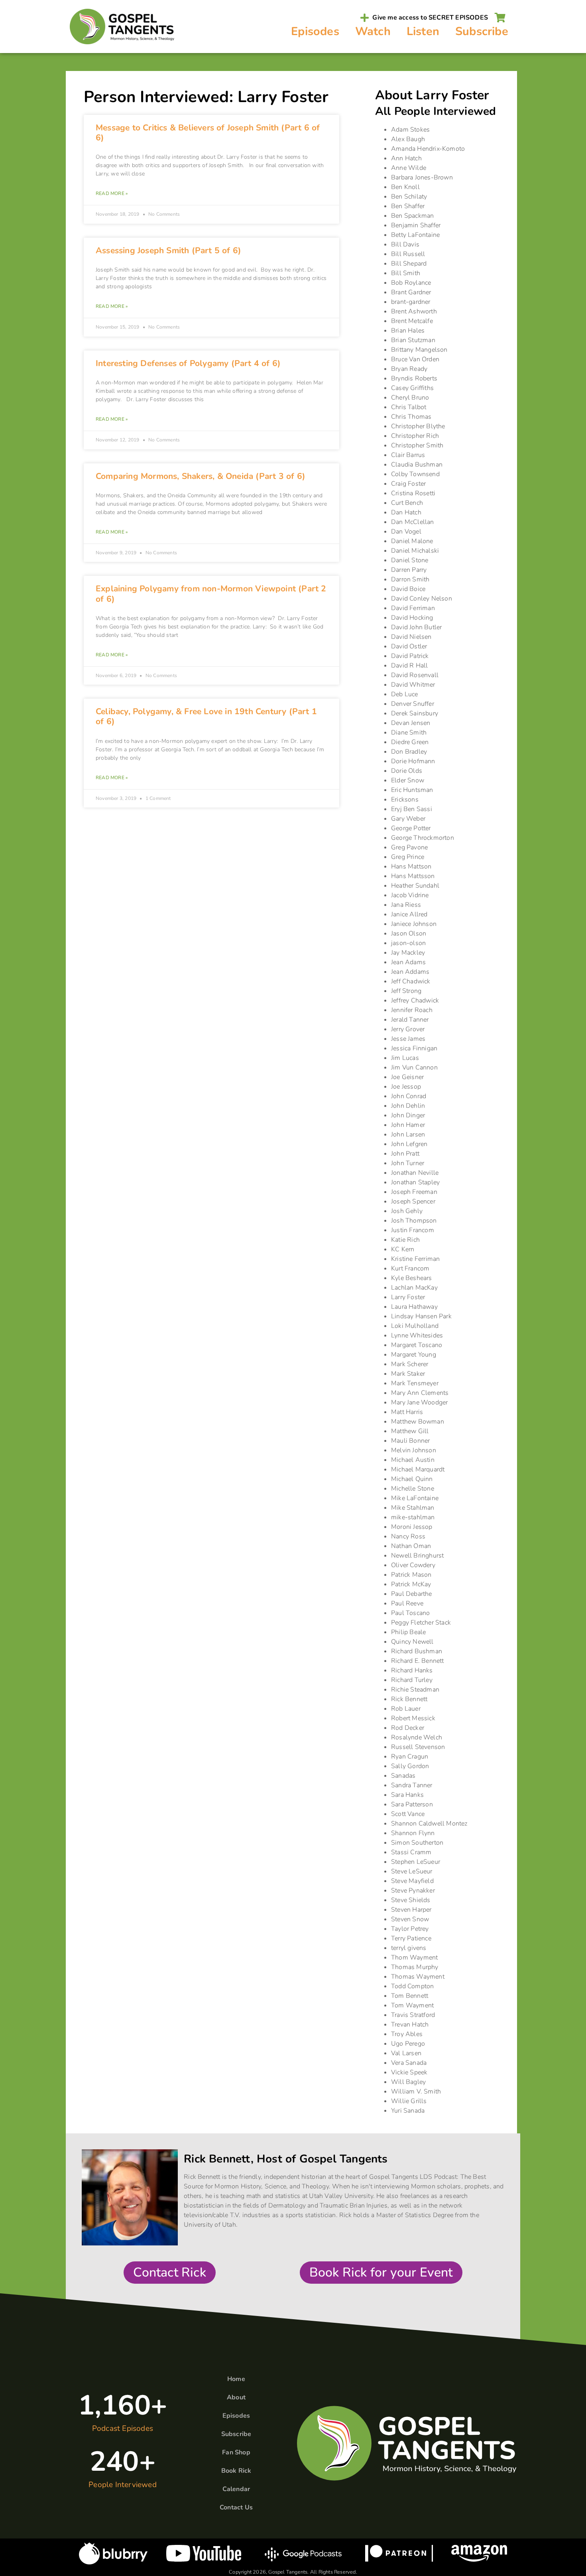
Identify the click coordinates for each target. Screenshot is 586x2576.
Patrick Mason (411, 1575)
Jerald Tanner (410, 1020)
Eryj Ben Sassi (412, 809)
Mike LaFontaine (415, 1498)
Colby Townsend (415, 474)
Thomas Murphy (415, 1967)
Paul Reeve (407, 1603)
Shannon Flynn (413, 1833)
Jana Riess (406, 905)
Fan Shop (236, 2452)
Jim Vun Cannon (414, 1067)
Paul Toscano (410, 1613)
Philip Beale (408, 1632)
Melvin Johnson (414, 1450)
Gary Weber (408, 819)
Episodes (315, 31)
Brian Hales (408, 331)
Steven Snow (410, 1919)
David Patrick (410, 656)
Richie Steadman (415, 1690)
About (236, 2397)
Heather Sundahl (415, 886)
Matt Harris (407, 1412)
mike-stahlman (413, 1517)
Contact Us (236, 2507)
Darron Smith (410, 579)
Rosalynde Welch (417, 1737)
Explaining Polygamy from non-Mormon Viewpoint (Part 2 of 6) (211, 594)
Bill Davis (405, 244)
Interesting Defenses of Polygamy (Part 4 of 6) (188, 363)
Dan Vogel (406, 532)
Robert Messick (413, 1718)
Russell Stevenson (418, 1747)
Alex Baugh (408, 139)
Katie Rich (405, 1240)
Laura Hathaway (414, 1307)
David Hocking (412, 618)
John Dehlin (408, 1106)
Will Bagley (408, 2082)
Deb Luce (405, 694)
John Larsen (408, 1134)
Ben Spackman (412, 216)
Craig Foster (408, 484)
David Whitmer (413, 685)
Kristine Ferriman (415, 1259)
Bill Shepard (409, 264)
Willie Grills (409, 2101)
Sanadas (403, 1776)
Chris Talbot (409, 407)
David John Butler (416, 627)
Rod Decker (408, 1728)
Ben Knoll (405, 187)
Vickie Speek (409, 2072)
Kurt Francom (410, 1268)
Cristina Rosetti (413, 493)
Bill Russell (408, 254)
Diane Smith (409, 733)
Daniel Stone (410, 560)
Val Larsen (406, 2053)
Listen (423, 31)
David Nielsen (411, 637)
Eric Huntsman (412, 790)
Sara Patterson (412, 1804)
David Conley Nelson (422, 599)
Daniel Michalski (415, 551)
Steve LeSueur (412, 1871)
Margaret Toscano (417, 1345)
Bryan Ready (409, 369)
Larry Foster (408, 1297)
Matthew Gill (410, 1431)
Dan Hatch (406, 512)
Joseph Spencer (413, 1201)
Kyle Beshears (412, 1278)
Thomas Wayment (418, 1977)
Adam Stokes (410, 130)
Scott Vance (408, 1814)
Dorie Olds (407, 771)
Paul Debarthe (412, 1594)
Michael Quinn (412, 1479)
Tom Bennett (410, 1996)
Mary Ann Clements (420, 1393)
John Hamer (408, 1125)
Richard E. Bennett (418, 1661)
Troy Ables (407, 2034)
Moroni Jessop (412, 1527)
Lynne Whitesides (417, 1335)
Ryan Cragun (410, 1757)
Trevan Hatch (410, 2025)
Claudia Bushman (417, 465)
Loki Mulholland (415, 1326)
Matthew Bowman (418, 1422)
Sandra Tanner (412, 1785)
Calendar (236, 2489)
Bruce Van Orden (415, 359)
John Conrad (409, 1096)
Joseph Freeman (414, 1192)
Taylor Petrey (410, 1929)
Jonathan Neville (415, 1173)
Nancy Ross (408, 1536)
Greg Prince (408, 857)
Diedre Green (410, 742)
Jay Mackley (408, 953)
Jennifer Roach (412, 1010)
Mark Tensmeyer (415, 1383)
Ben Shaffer (408, 206)
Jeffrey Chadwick (415, 1000)
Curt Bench (407, 503)
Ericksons (405, 800)
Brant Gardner (411, 292)
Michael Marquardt (418, 1469)
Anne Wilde (409, 168)
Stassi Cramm (411, 1852)
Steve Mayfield (412, 1881)
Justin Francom (413, 1230)
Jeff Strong (406, 991)
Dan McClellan (413, 522)
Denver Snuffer (413, 704)
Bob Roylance (411, 283)
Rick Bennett (409, 1699)
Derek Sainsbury (415, 713)
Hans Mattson (411, 867)
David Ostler (409, 646)
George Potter (411, 828)
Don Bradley (409, 752)
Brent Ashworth (414, 311)
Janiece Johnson (414, 924)
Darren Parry (409, 570)
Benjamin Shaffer (416, 225)
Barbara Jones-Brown (422, 177)
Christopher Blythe (418, 426)
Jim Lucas (405, 1058)
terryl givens (409, 1948)
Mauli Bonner (410, 1441)
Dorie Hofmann (413, 761)
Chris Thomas (411, 417)
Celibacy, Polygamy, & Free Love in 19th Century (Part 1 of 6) (206, 716)
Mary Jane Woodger (419, 1402)
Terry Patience (411, 1938)
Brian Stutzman (413, 340)
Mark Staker (408, 1374)
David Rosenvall (415, 675)
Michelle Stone (413, 1489)
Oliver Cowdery (413, 1565)
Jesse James (408, 1039)
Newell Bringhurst (417, 1556)
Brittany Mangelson (419, 350)
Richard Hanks (412, 1670)
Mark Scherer (410, 1364)
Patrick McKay (411, 1584)
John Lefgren (409, 1144)
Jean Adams (408, 962)
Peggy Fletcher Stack (421, 1623)
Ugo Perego (408, 2044)
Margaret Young (414, 1355)
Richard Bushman (417, 1651)
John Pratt (405, 1154)
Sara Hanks (407, 1795)
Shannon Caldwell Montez (429, 1824)
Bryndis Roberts (414, 378)
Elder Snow (408, 780)
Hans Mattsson (413, 876)
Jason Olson (409, 934)
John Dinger (408, 1115)
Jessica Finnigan (414, 1048)
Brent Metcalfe (412, 321)
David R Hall (409, 666)
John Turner (408, 1163)
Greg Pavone (409, 847)
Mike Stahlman (413, 1508)
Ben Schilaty (409, 197)
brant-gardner (411, 302)
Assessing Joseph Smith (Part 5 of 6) (168, 250)
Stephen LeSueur (416, 1862)
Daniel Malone (412, 541)
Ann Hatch (406, 158)
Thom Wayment (414, 1958)
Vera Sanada (409, 2063)
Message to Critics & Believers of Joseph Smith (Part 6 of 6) (208, 133)
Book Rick (236, 2471)
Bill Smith (406, 273)
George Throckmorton (423, 838)
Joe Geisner (407, 1077)
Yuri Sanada (408, 2111)
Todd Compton (412, 1986)
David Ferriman (413, 608)
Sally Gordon (410, 1766)
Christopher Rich (415, 436)
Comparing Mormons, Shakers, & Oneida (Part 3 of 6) (201, 476)
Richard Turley (412, 1680)
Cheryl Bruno (410, 398)
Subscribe (482, 31)
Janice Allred (409, 914)
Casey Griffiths (412, 388)
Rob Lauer (406, 1709)
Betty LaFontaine (415, 235)
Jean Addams (410, 972)
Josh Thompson (414, 1221)
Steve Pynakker (413, 1891)
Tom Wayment (412, 2005)
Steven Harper (411, 1910)
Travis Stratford (413, 2015)
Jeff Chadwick (411, 981)
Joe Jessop (406, 1087)
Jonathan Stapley (415, 1182)
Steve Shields (411, 1900)
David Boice (408, 589)
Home (236, 2379)
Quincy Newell (412, 1642)
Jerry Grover (408, 1029)
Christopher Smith (417, 445)
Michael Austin (413, 1460)
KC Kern (403, 1249)
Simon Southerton (417, 1843)
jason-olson (408, 943)
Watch (373, 31)
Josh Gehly (407, 1211)
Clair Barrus (408, 455)
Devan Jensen (411, 723)
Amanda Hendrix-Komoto (428, 149)
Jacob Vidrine (410, 895)
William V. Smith (416, 2092)
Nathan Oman (411, 1546)
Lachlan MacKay (414, 1288)
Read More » (112, 193)
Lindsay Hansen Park (421, 1316)
